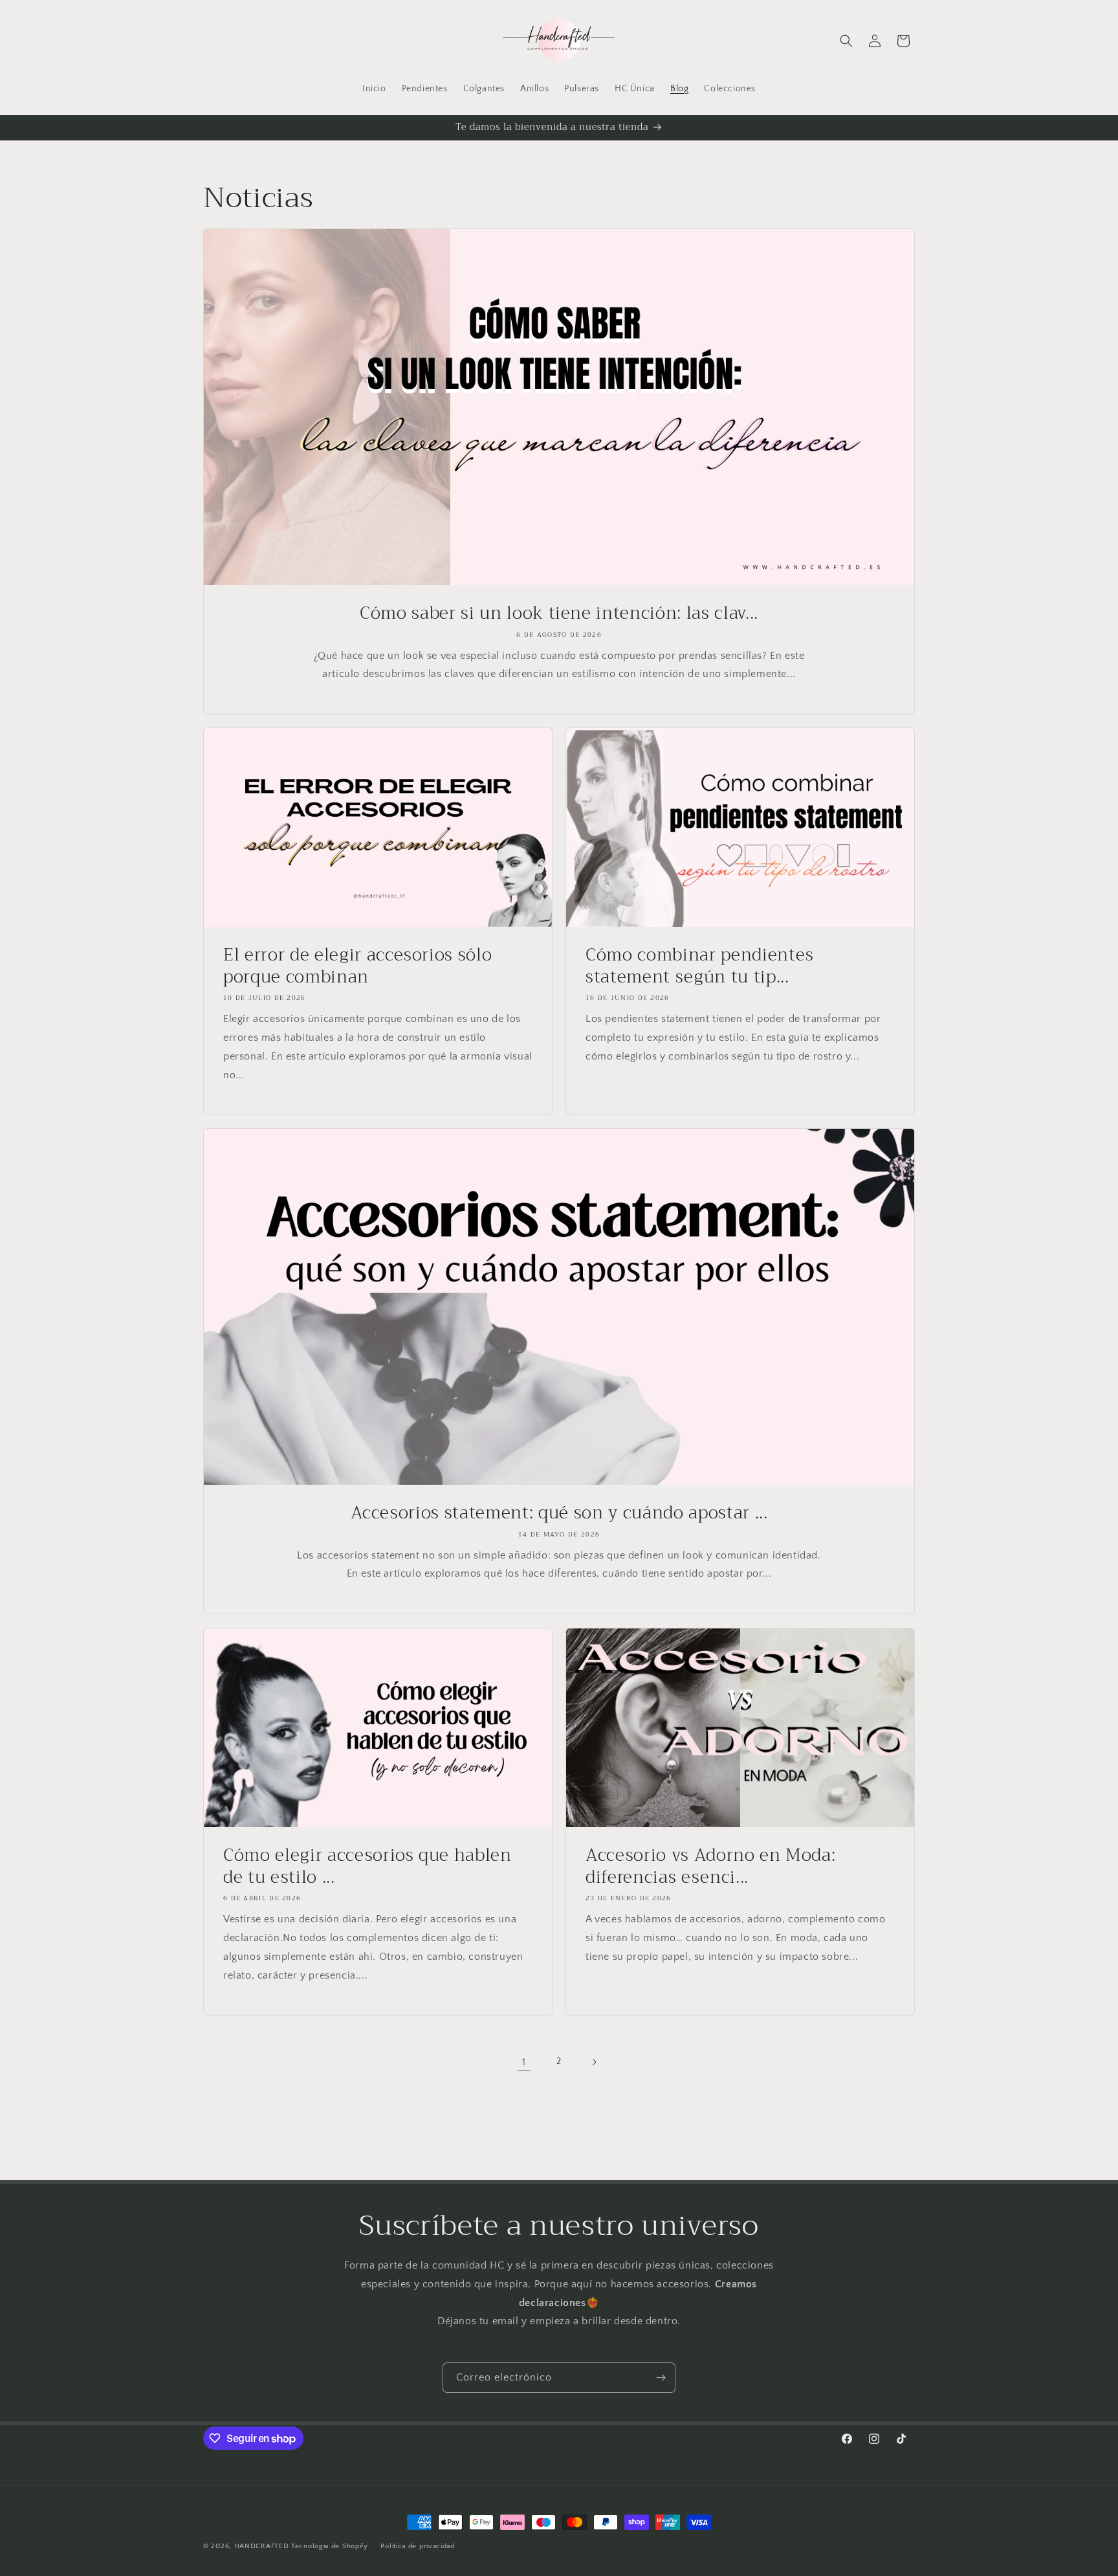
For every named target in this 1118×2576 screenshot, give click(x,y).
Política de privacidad (417, 2546)
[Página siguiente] (594, 2062)
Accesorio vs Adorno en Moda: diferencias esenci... (710, 1866)
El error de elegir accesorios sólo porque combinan (357, 966)
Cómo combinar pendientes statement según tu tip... (700, 966)
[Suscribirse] (661, 2378)
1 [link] (524, 2062)
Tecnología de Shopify (330, 2546)
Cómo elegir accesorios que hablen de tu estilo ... (367, 1866)
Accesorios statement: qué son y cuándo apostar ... (559, 1513)
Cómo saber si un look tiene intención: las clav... (559, 614)
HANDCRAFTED (262, 2546)
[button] (846, 41)
